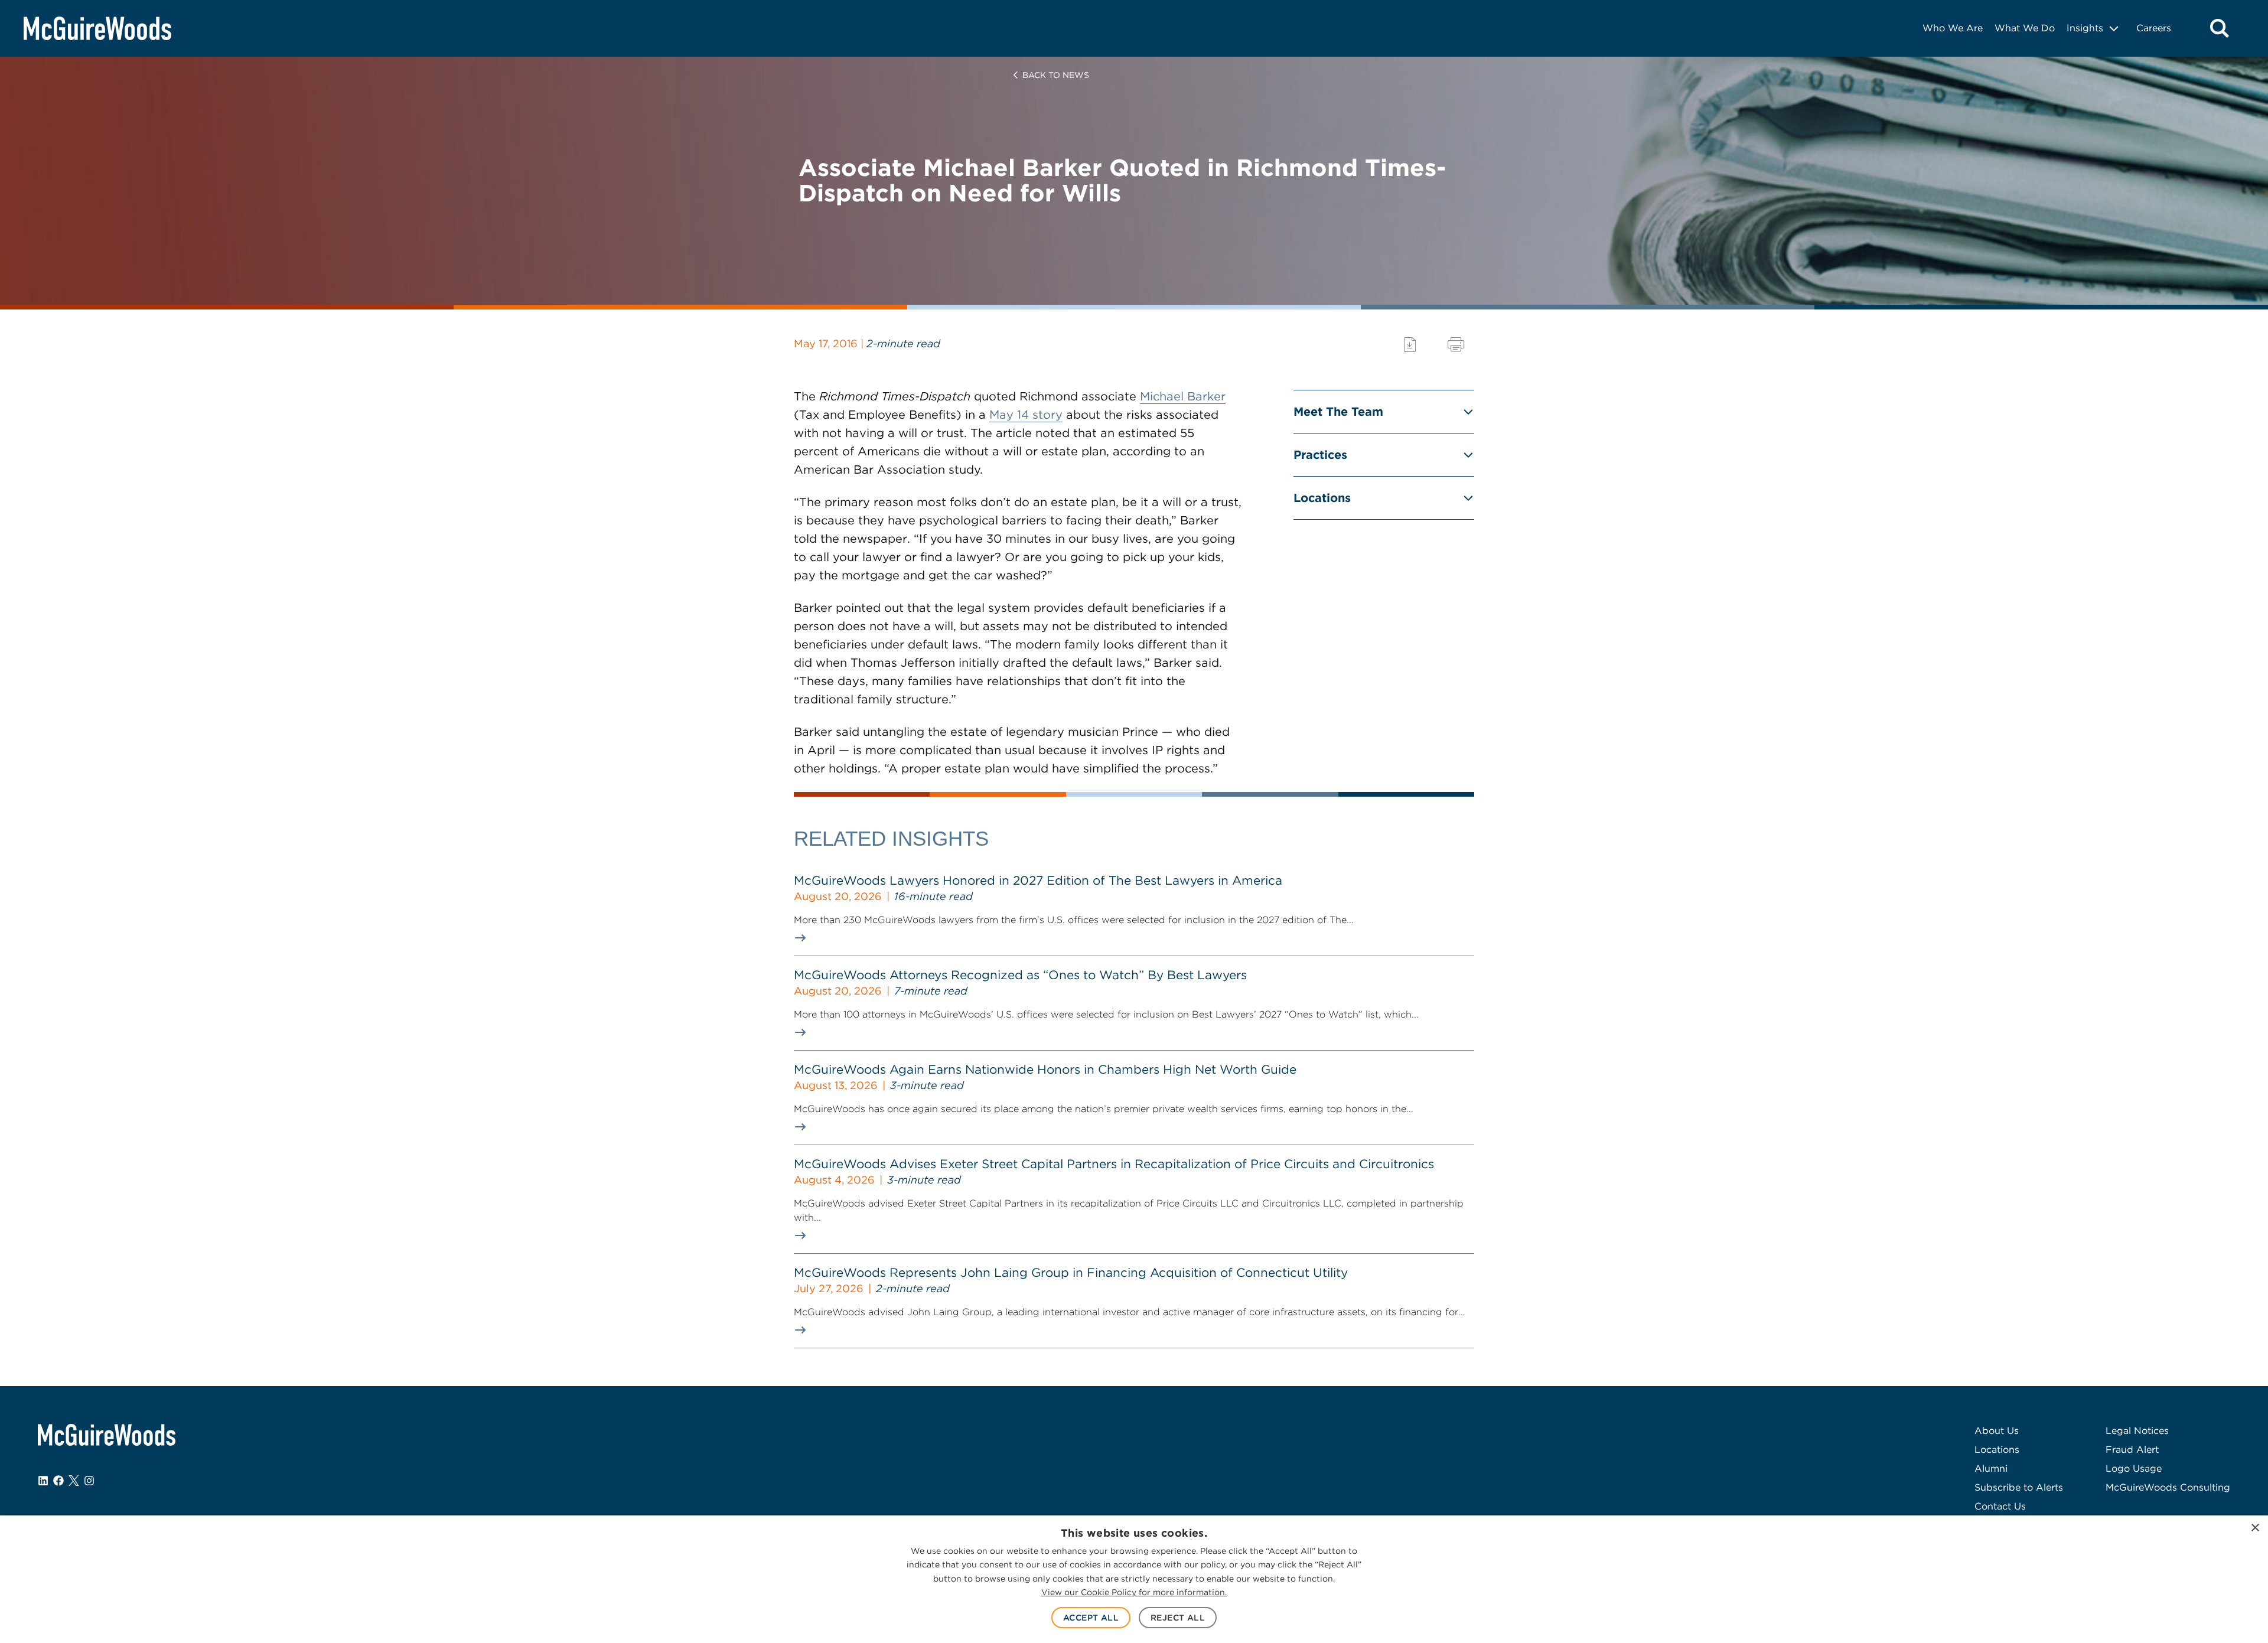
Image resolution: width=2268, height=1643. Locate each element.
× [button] (2255, 1528)
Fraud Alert (2132, 1450)
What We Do (2025, 28)
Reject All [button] (1178, 1618)
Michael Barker (1183, 396)
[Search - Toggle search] (2220, 28)
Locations (1322, 498)
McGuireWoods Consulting (2168, 1487)
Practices (1320, 455)
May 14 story (1026, 415)
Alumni (1991, 1468)
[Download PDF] (1410, 345)
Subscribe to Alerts (2019, 1487)
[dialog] (1134, 1579)
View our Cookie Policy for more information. (1134, 1592)
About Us (1997, 1431)
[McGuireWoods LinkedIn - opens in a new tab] (43, 1481)
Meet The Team (1338, 412)
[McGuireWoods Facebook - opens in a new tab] (58, 1481)
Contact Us (2000, 1506)
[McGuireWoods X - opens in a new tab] (74, 1481)
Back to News (1056, 75)
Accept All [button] (1091, 1618)
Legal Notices (2137, 1431)
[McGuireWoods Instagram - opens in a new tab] (89, 1481)
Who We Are (1953, 28)
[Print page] (1456, 345)
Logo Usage (2134, 1468)
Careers (2154, 28)
